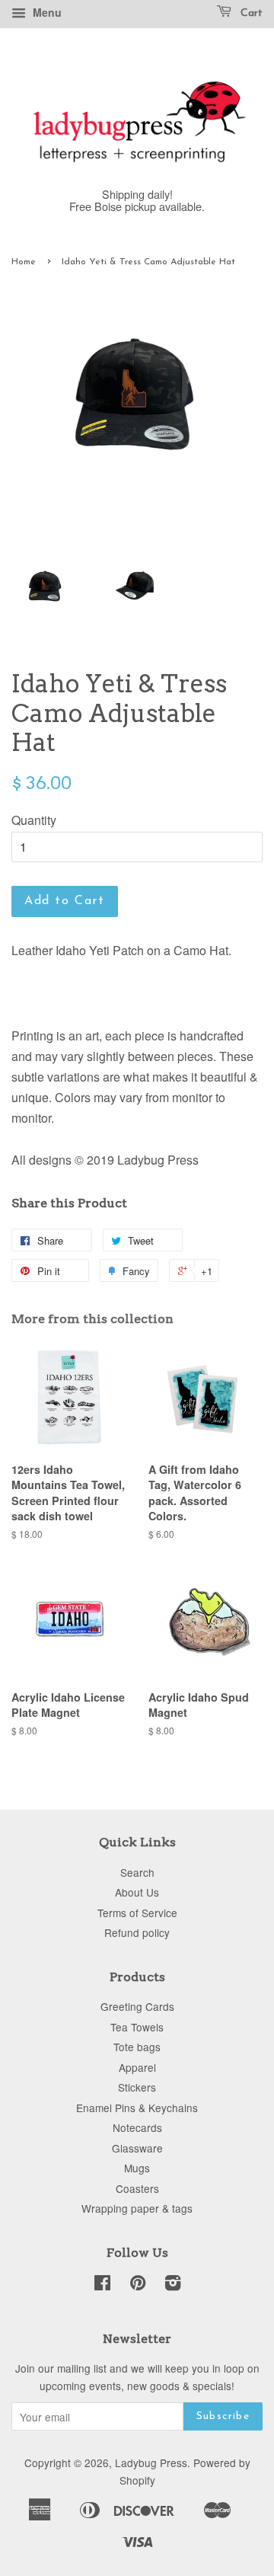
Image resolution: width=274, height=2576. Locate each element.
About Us (137, 1892)
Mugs (137, 2168)
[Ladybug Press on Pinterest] (138, 2285)
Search (137, 1872)
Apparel (137, 2067)
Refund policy (137, 1932)
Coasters (137, 2188)
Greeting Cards (137, 2006)
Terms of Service (137, 1913)
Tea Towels (137, 2027)
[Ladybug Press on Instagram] (173, 2285)
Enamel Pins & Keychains (137, 2108)
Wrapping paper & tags (137, 2208)
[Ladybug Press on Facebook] (102, 2285)
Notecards (137, 2127)
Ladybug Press (151, 2463)
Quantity (34, 820)
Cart (250, 13)
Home (24, 262)
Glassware (137, 2148)
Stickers (137, 2087)
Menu (46, 12)
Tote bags (137, 2047)
